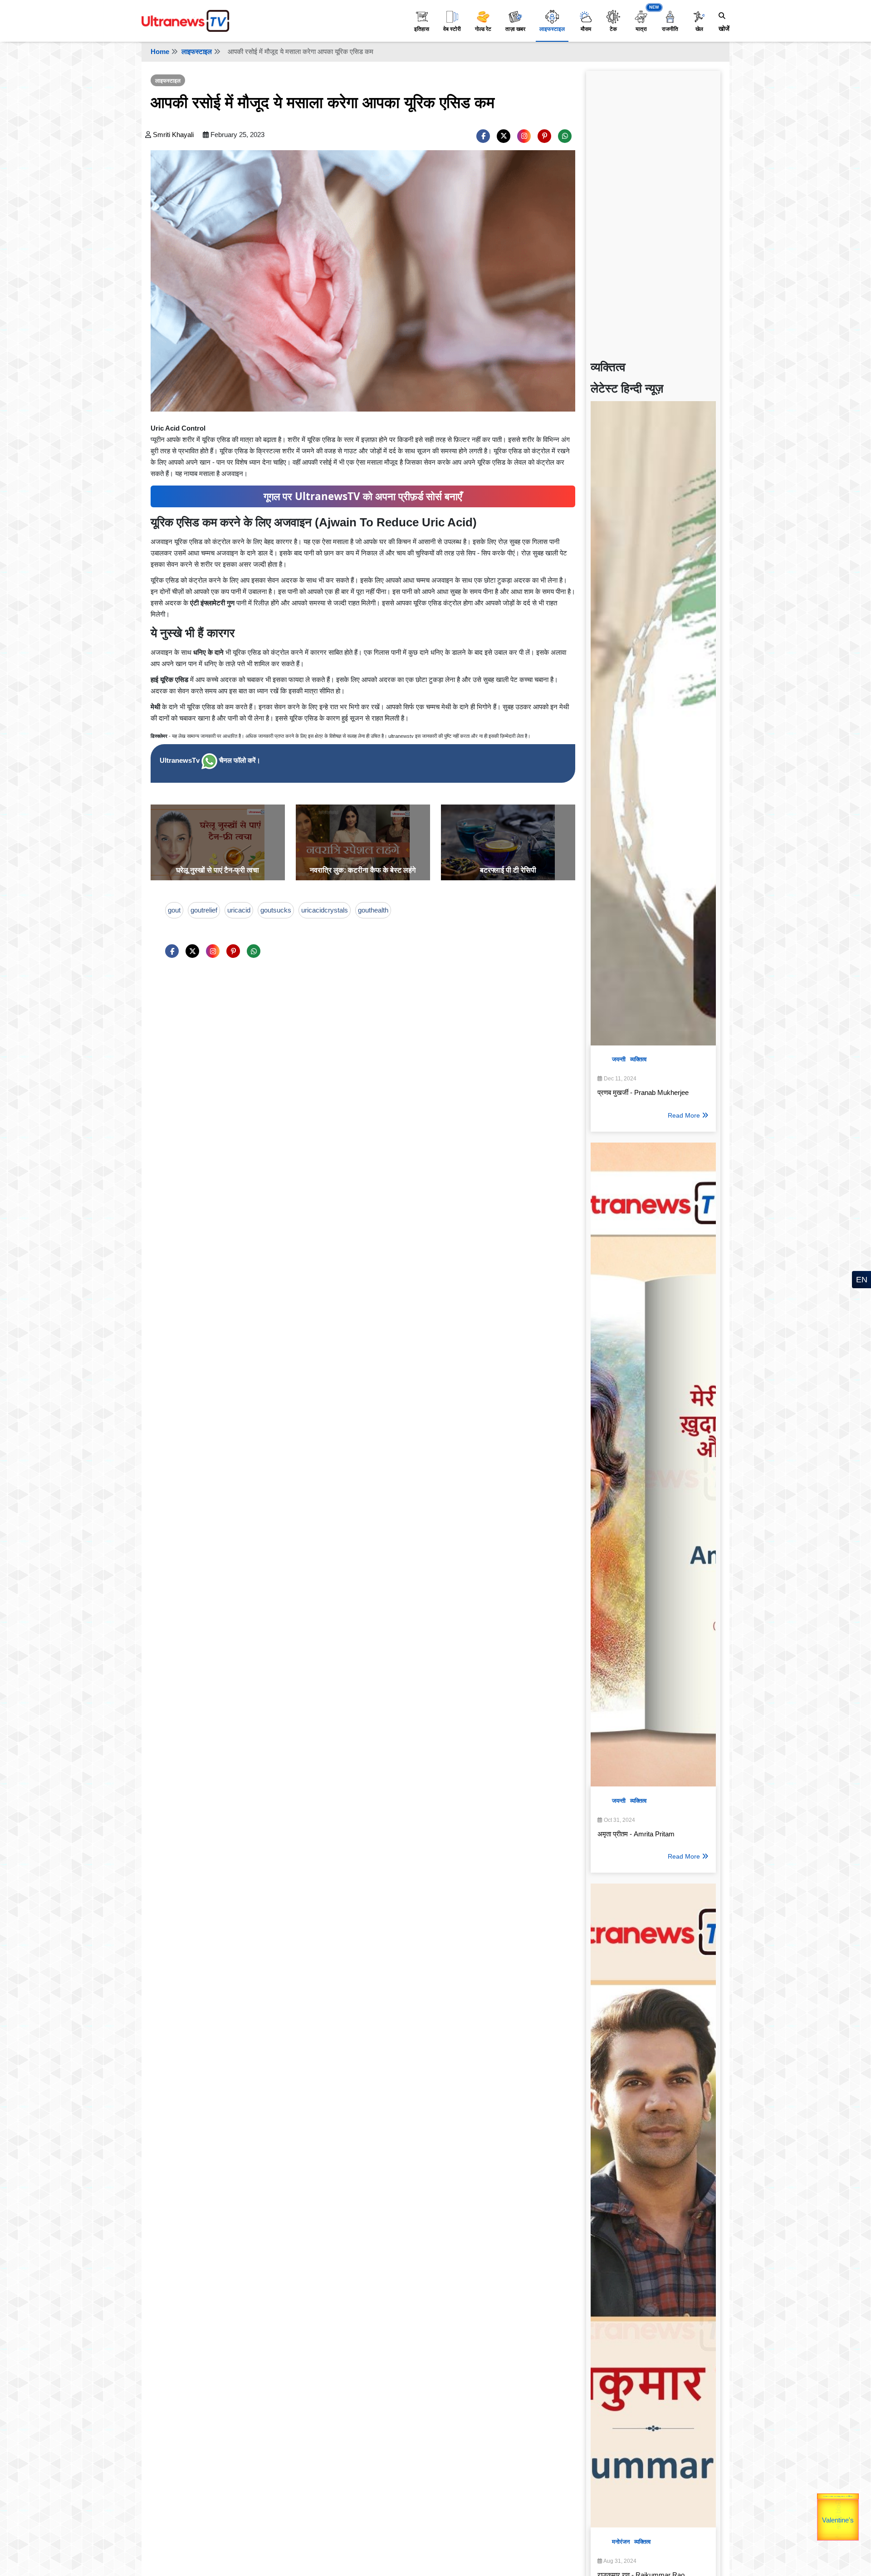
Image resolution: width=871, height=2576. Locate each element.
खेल (699, 29)
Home (160, 52)
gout (174, 910)
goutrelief (204, 910)
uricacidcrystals (325, 910)
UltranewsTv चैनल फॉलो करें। (210, 760)
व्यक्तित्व (638, 1059)
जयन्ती (619, 1059)
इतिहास (422, 29)
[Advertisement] (653, 211)
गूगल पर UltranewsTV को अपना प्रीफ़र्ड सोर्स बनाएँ (363, 496)
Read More (684, 1115)
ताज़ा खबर (515, 29)
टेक (613, 29)
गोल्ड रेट (483, 29)
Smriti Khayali (173, 135)
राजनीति (670, 29)
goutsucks (276, 910)
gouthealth (373, 910)
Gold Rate (843, 2499)
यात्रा (641, 29)
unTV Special (858, 2523)
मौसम (586, 29)
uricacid (239, 910)
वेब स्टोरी (452, 29)
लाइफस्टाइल (552, 29)
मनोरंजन (621, 2542)
